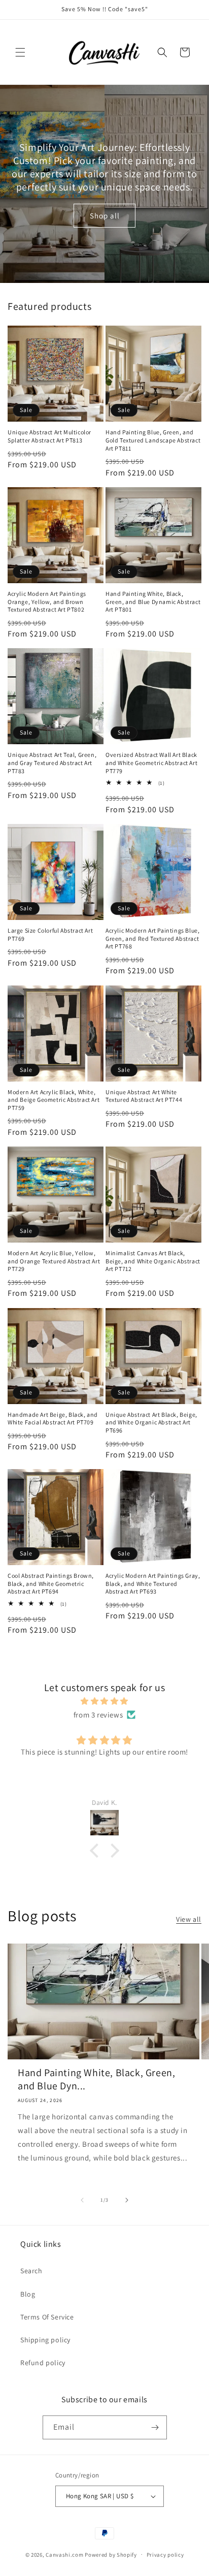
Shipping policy (45, 2340)
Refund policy (43, 2363)
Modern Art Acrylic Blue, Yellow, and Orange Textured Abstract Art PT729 (54, 1261)
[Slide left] (82, 2200)
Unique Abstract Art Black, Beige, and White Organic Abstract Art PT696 (151, 1422)
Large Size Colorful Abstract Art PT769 (50, 934)
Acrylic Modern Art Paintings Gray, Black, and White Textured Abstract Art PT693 (153, 1583)
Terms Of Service (47, 2317)
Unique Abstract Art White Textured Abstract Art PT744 (144, 1096)
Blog (28, 2294)
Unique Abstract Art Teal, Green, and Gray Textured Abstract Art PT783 (52, 762)
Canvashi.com (64, 2554)
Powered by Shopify (111, 2554)
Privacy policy (165, 2555)
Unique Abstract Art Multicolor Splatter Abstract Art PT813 (49, 436)
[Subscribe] (155, 2427)
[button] (20, 52)
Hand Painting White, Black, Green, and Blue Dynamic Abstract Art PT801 (153, 601)
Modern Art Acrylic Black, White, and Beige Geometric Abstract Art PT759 (54, 1100)
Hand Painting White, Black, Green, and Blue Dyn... (96, 2079)
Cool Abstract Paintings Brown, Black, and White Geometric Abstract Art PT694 (51, 1583)
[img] (104, 1701)
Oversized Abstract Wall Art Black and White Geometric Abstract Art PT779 (151, 762)
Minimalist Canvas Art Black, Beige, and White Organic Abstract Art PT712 (153, 1261)
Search (31, 2271)
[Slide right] (127, 2200)
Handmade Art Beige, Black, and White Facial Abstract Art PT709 (53, 1419)
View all (189, 1919)
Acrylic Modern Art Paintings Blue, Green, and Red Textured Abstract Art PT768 (152, 938)
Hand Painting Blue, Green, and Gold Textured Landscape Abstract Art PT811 (153, 440)
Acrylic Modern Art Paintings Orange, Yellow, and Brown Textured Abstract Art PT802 (47, 601)
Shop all (105, 215)
